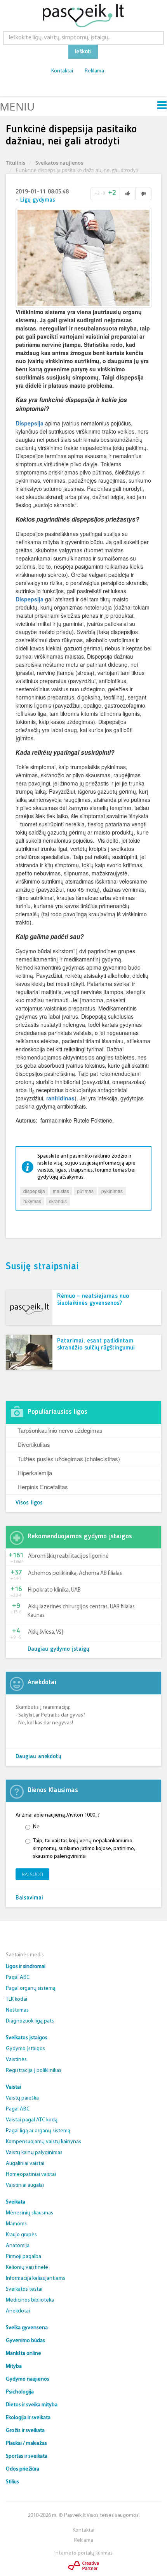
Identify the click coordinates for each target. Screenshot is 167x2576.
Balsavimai (29, 1898)
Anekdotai (18, 2311)
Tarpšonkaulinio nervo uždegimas (60, 1430)
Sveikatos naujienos (59, 163)
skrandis (58, 1201)
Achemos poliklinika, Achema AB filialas (75, 1574)
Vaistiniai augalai (25, 2185)
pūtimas (85, 1191)
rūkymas (32, 1201)
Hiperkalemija (35, 1473)
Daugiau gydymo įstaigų (58, 1649)
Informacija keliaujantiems (36, 2278)
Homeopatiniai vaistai (31, 2174)
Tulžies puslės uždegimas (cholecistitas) (69, 1459)
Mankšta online (23, 2354)
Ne (36, 1827)
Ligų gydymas (38, 200)
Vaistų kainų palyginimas (34, 2153)
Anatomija (18, 2246)
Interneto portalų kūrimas (83, 2553)
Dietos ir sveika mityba (32, 2405)
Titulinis (16, 163)
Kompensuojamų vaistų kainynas (43, 2142)
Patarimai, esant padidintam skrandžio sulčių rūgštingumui (96, 1344)
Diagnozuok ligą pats (30, 2021)
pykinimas (112, 1191)
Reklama (94, 71)
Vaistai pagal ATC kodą (32, 2120)
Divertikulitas (34, 1444)
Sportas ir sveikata (27, 2456)
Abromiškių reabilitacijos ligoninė (68, 1556)
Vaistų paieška (22, 2098)
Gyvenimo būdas (25, 2341)
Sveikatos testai (24, 2289)
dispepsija (34, 1191)
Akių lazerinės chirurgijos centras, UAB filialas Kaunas (81, 1611)
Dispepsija (30, 423)
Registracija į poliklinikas (34, 2071)
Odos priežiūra (23, 2469)
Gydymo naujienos (28, 2379)
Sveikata (16, 2202)
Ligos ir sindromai (26, 1967)
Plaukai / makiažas (26, 2443)
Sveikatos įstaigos (27, 2038)
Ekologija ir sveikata (28, 2418)
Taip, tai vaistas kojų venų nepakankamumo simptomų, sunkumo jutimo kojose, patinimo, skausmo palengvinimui (84, 1849)
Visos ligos (29, 1503)
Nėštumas (17, 2010)
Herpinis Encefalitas (43, 1487)
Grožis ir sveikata (25, 2431)
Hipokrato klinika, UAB (54, 1590)
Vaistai (13, 2087)
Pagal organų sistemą (31, 1988)
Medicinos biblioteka (30, 2300)
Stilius (12, 2482)
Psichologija (20, 2392)
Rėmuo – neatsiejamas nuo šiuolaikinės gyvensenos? (93, 1300)
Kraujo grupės (21, 2235)
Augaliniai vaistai (25, 2164)
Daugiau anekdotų (38, 1757)
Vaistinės (16, 2060)
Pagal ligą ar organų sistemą (38, 2131)
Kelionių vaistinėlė (27, 2268)
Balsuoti (32, 1874)
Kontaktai (62, 71)
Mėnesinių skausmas (30, 2213)
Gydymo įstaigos (25, 2049)
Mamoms (16, 2224)
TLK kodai (17, 1999)
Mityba (14, 2366)
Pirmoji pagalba (23, 2257)
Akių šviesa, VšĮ (45, 1632)
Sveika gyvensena (27, 2328)
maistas (61, 1191)
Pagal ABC (18, 1978)
